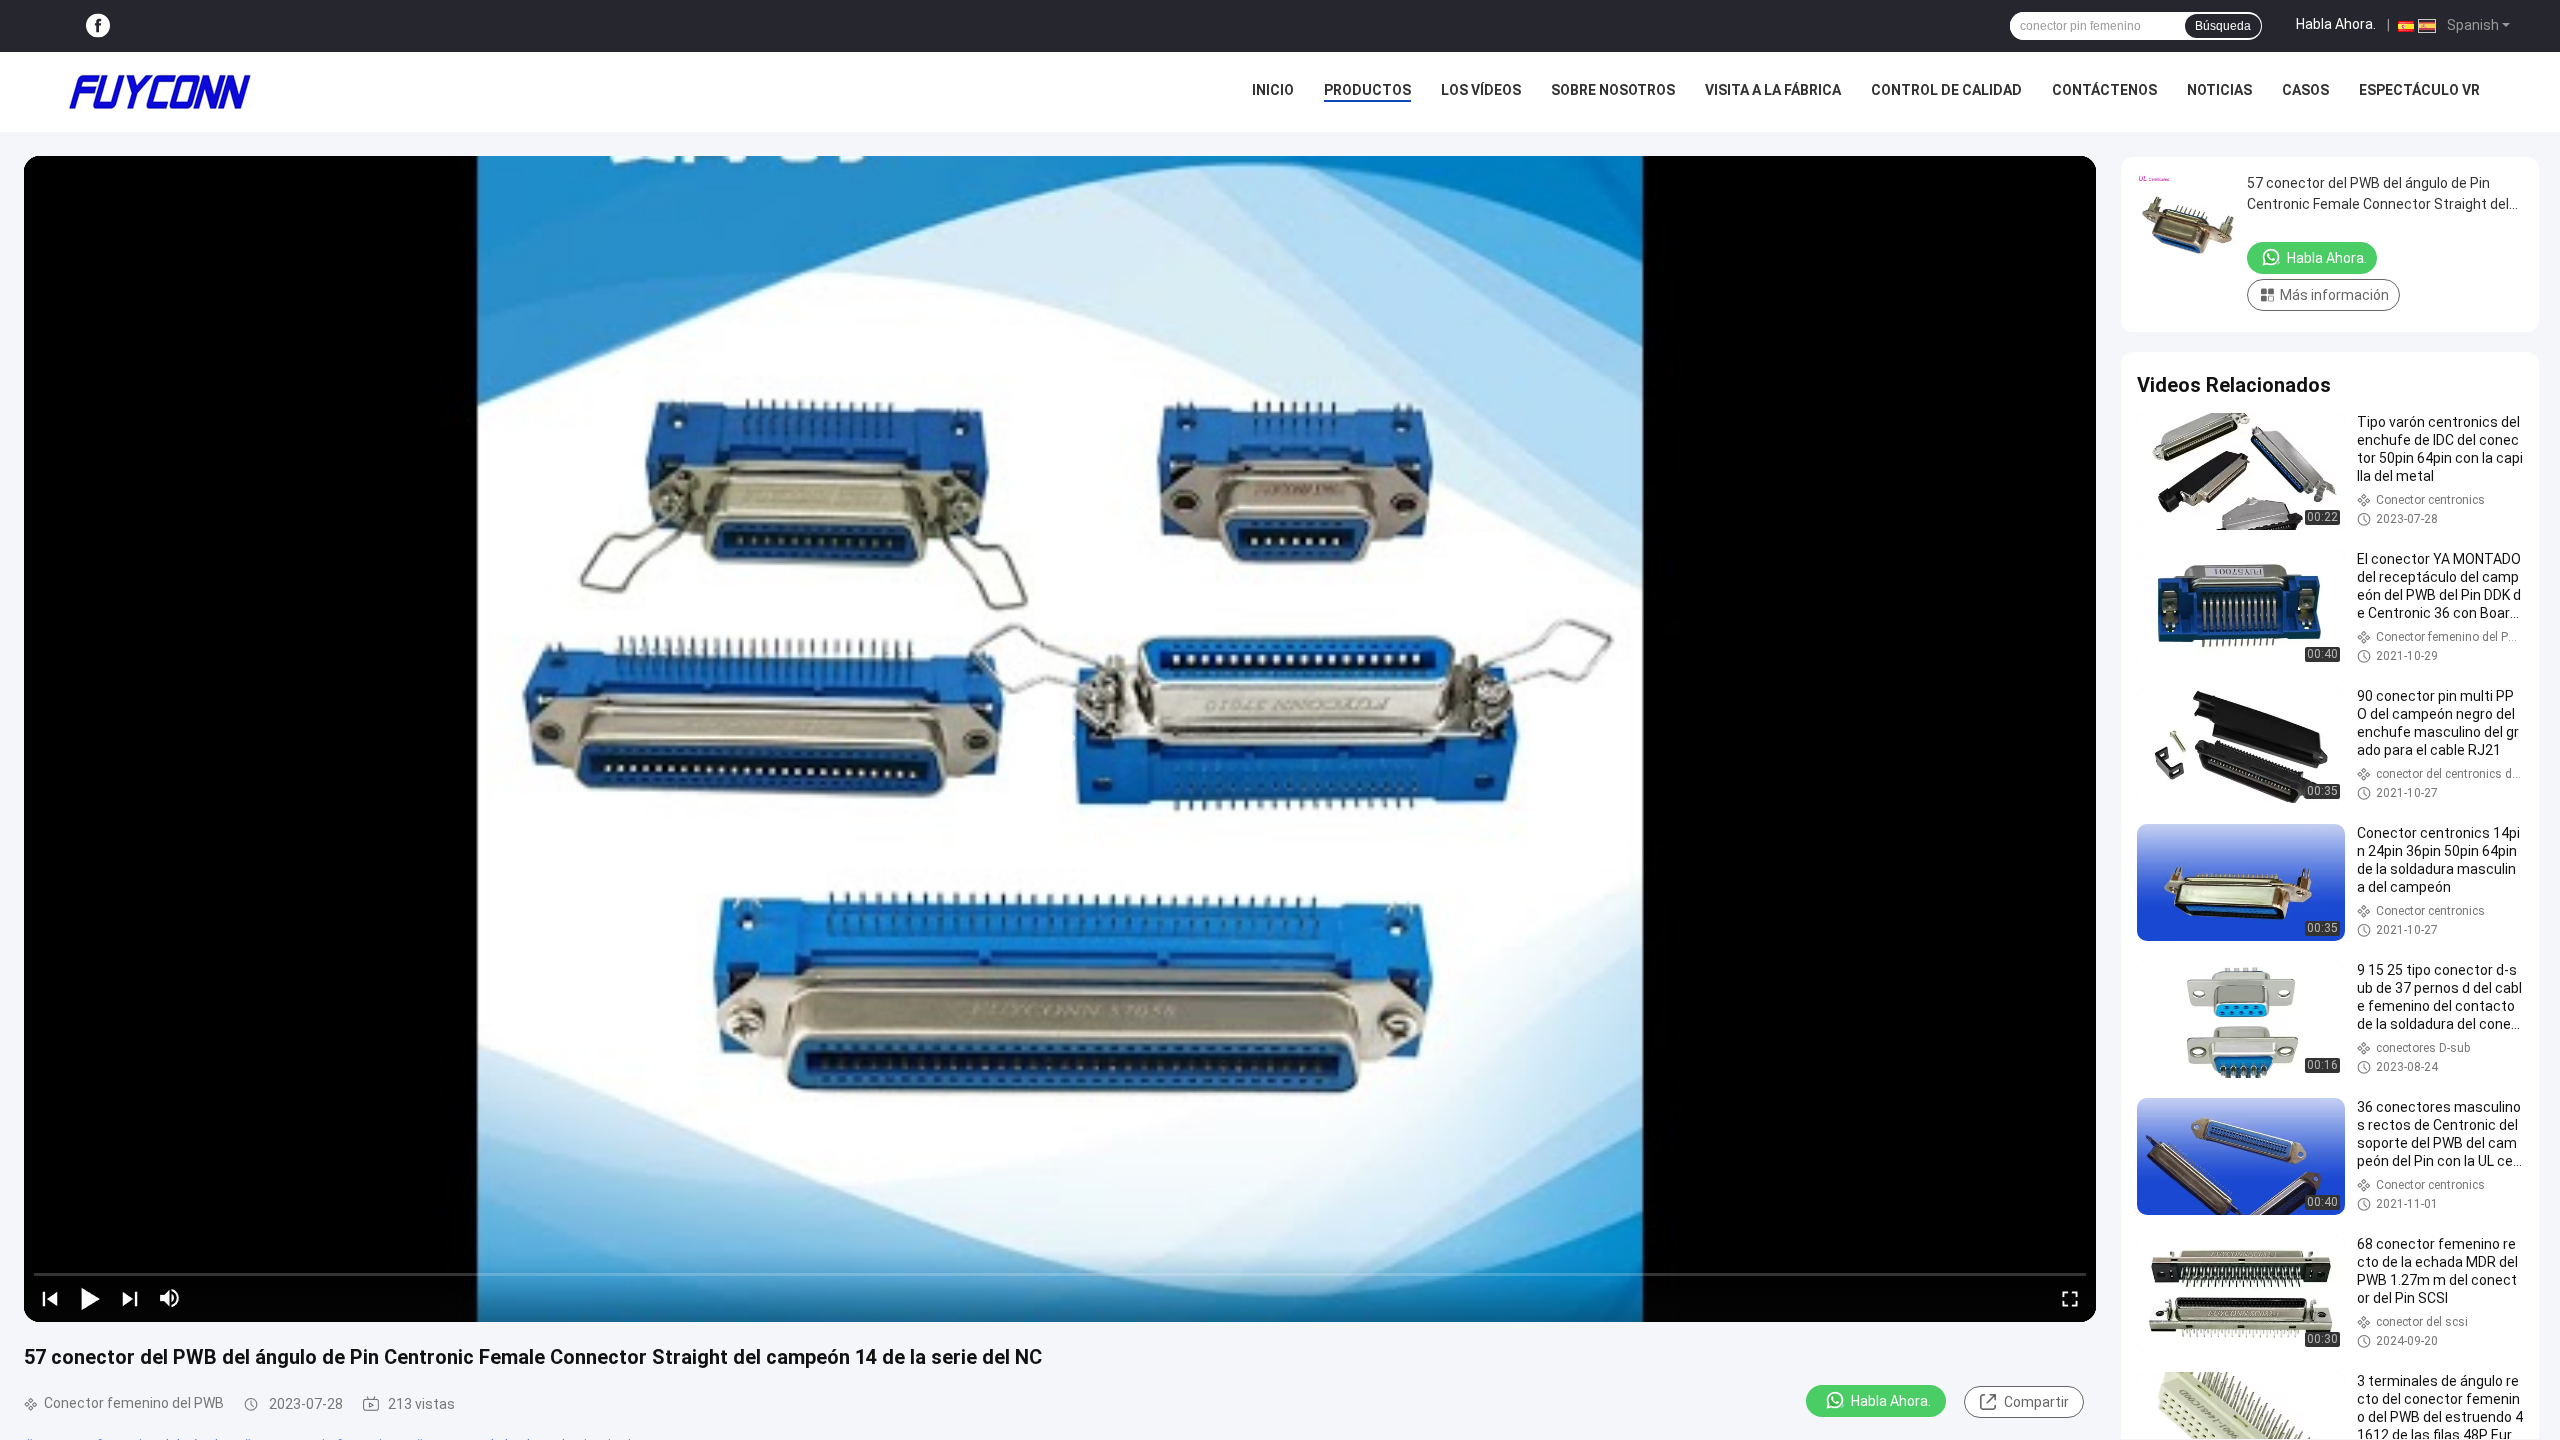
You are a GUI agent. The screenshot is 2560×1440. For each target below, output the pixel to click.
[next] (130, 1298)
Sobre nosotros (1613, 90)
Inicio (1273, 90)
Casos (2305, 90)
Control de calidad (1946, 90)
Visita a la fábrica (1773, 90)
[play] (1060, 739)
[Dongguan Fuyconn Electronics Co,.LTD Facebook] (98, 26)
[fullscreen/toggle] (2070, 1298)
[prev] (50, 1298)
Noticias (2219, 90)
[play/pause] (90, 1298)
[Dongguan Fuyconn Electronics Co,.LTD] (160, 92)
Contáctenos (2104, 90)
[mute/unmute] (170, 1298)
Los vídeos (1481, 90)
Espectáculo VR (2419, 90)
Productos (1367, 90)
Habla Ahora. (2336, 24)
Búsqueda (2223, 26)
